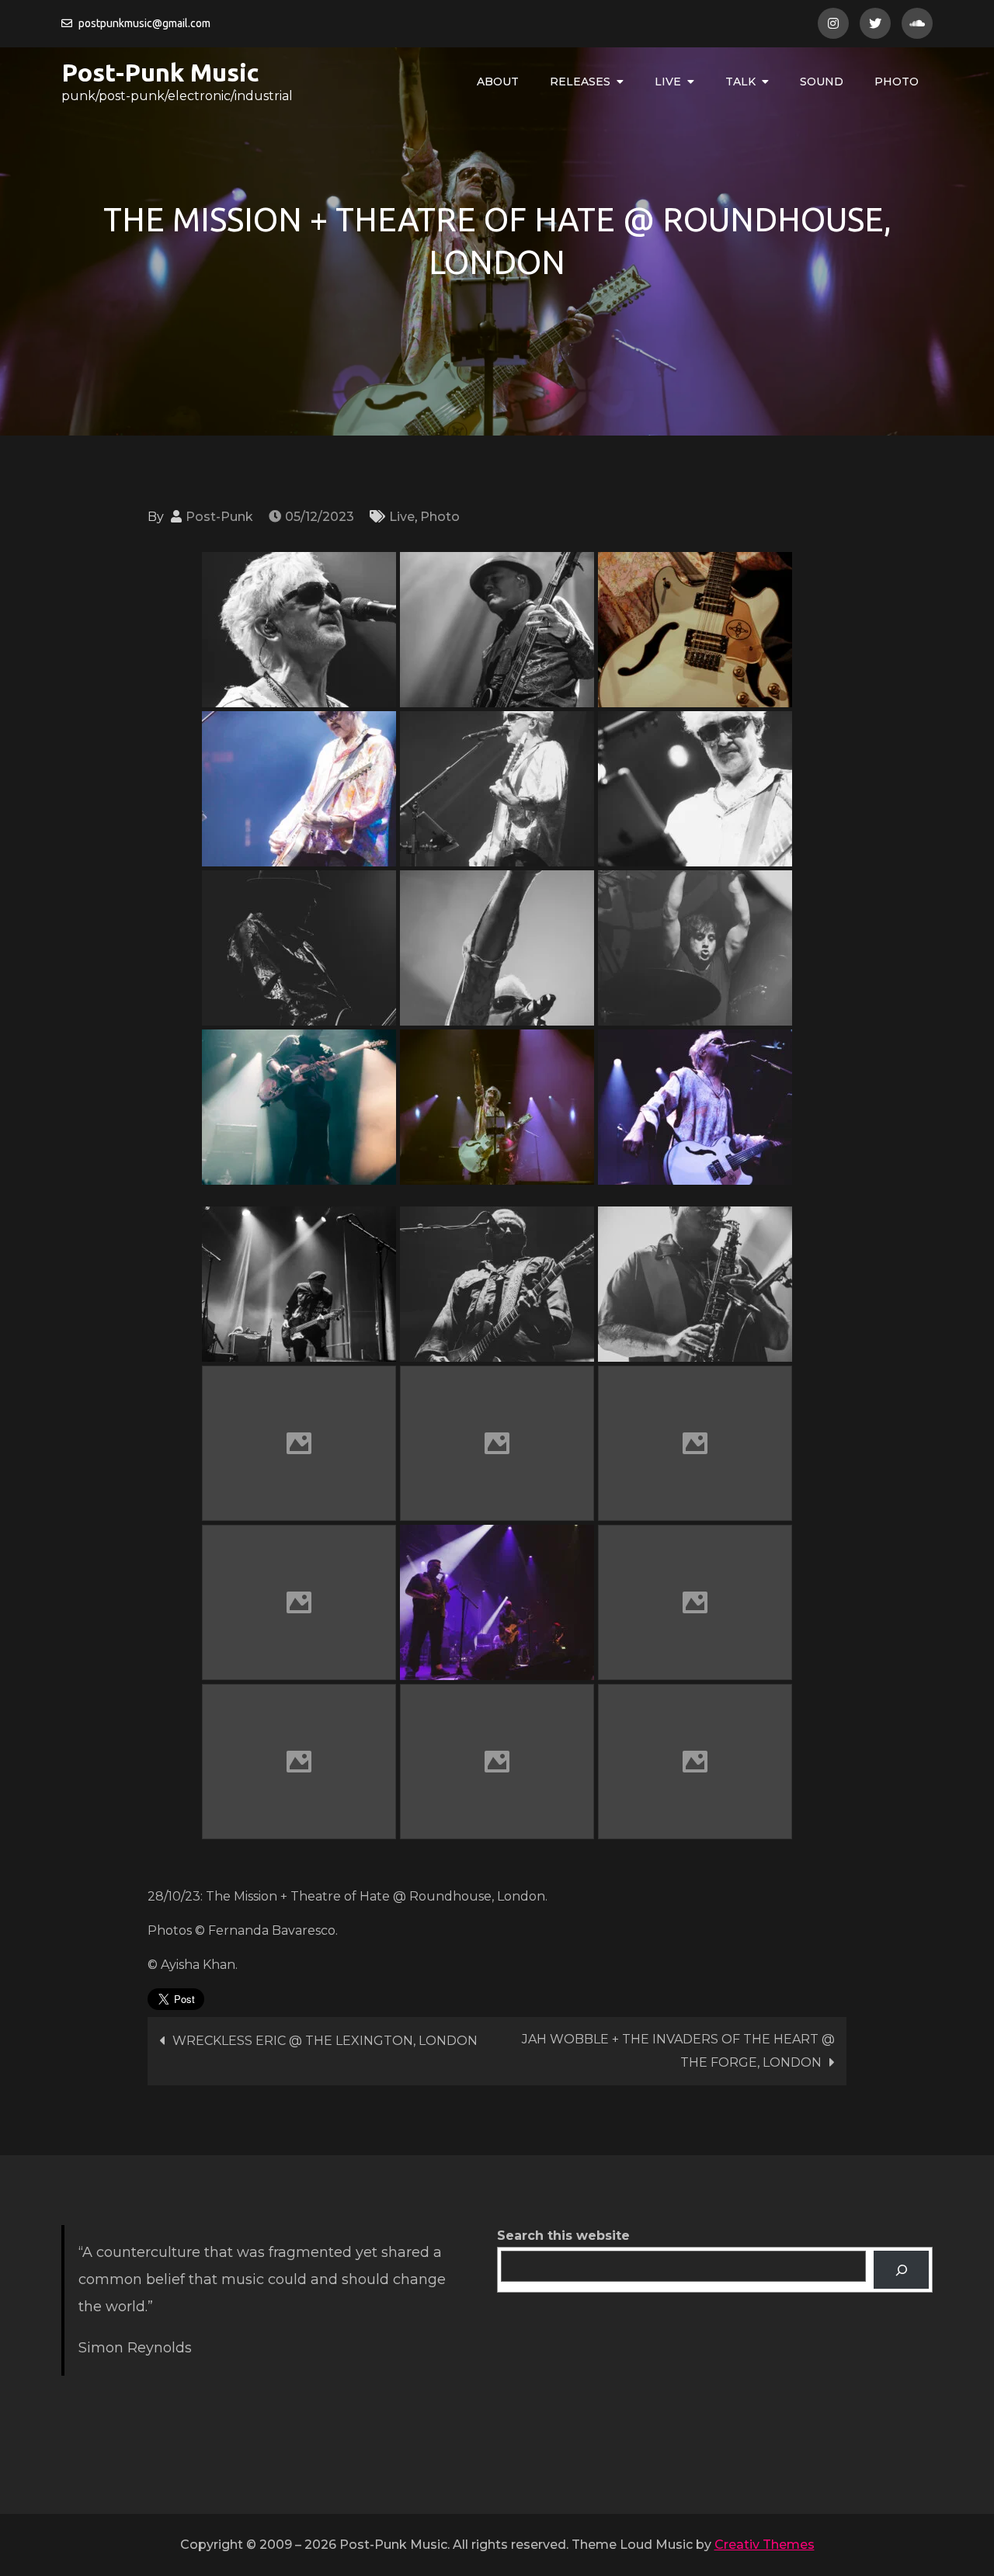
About (498, 82)
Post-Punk (219, 517)
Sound (822, 82)
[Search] (901, 2270)
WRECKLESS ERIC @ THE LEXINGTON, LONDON (325, 2041)
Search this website (563, 2236)
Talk (740, 82)
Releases (580, 82)
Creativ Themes (765, 2545)
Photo (897, 82)
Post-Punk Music (160, 72)
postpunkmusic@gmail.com (144, 23)
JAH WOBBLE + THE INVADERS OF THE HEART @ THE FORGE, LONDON (678, 2051)
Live (668, 82)
